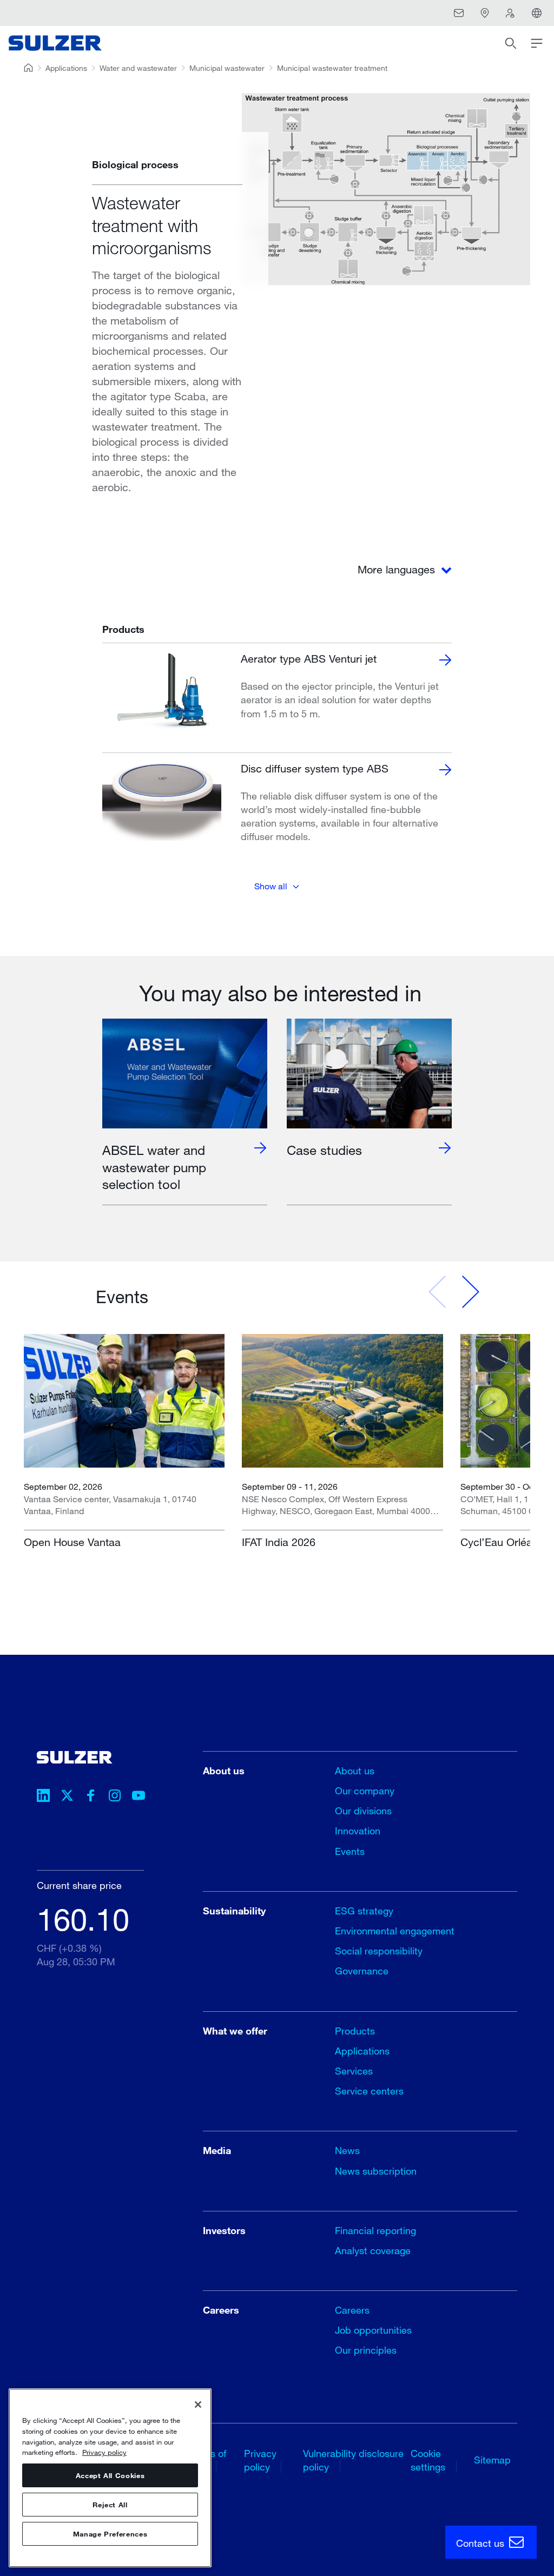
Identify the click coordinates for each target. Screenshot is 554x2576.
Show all (271, 886)
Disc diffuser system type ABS (315, 768)
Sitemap (492, 2460)
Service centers (369, 2091)
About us (355, 1771)
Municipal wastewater (227, 68)
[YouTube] (138, 1797)
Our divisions (363, 1811)
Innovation (358, 1831)
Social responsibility (379, 1951)
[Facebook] (91, 1797)
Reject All (110, 2505)
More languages (398, 569)
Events (350, 1851)
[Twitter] (67, 1797)
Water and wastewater (138, 68)
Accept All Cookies (110, 2475)
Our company (365, 1791)
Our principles (366, 2350)
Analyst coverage (373, 2250)
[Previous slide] (438, 1292)
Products (355, 2031)
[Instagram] (115, 1797)
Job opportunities (373, 2330)
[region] (110, 2478)
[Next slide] (470, 1292)
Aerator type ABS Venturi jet (309, 659)
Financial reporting (375, 2230)
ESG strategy (364, 1911)
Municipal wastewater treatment (332, 68)
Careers (352, 2310)
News (347, 2150)
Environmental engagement (395, 1931)
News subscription (376, 2171)
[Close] (198, 2405)
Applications (66, 68)
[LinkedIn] (43, 1797)
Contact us (482, 2543)
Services (354, 2071)
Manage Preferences (110, 2534)
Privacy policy (104, 2452)
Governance (362, 1971)
